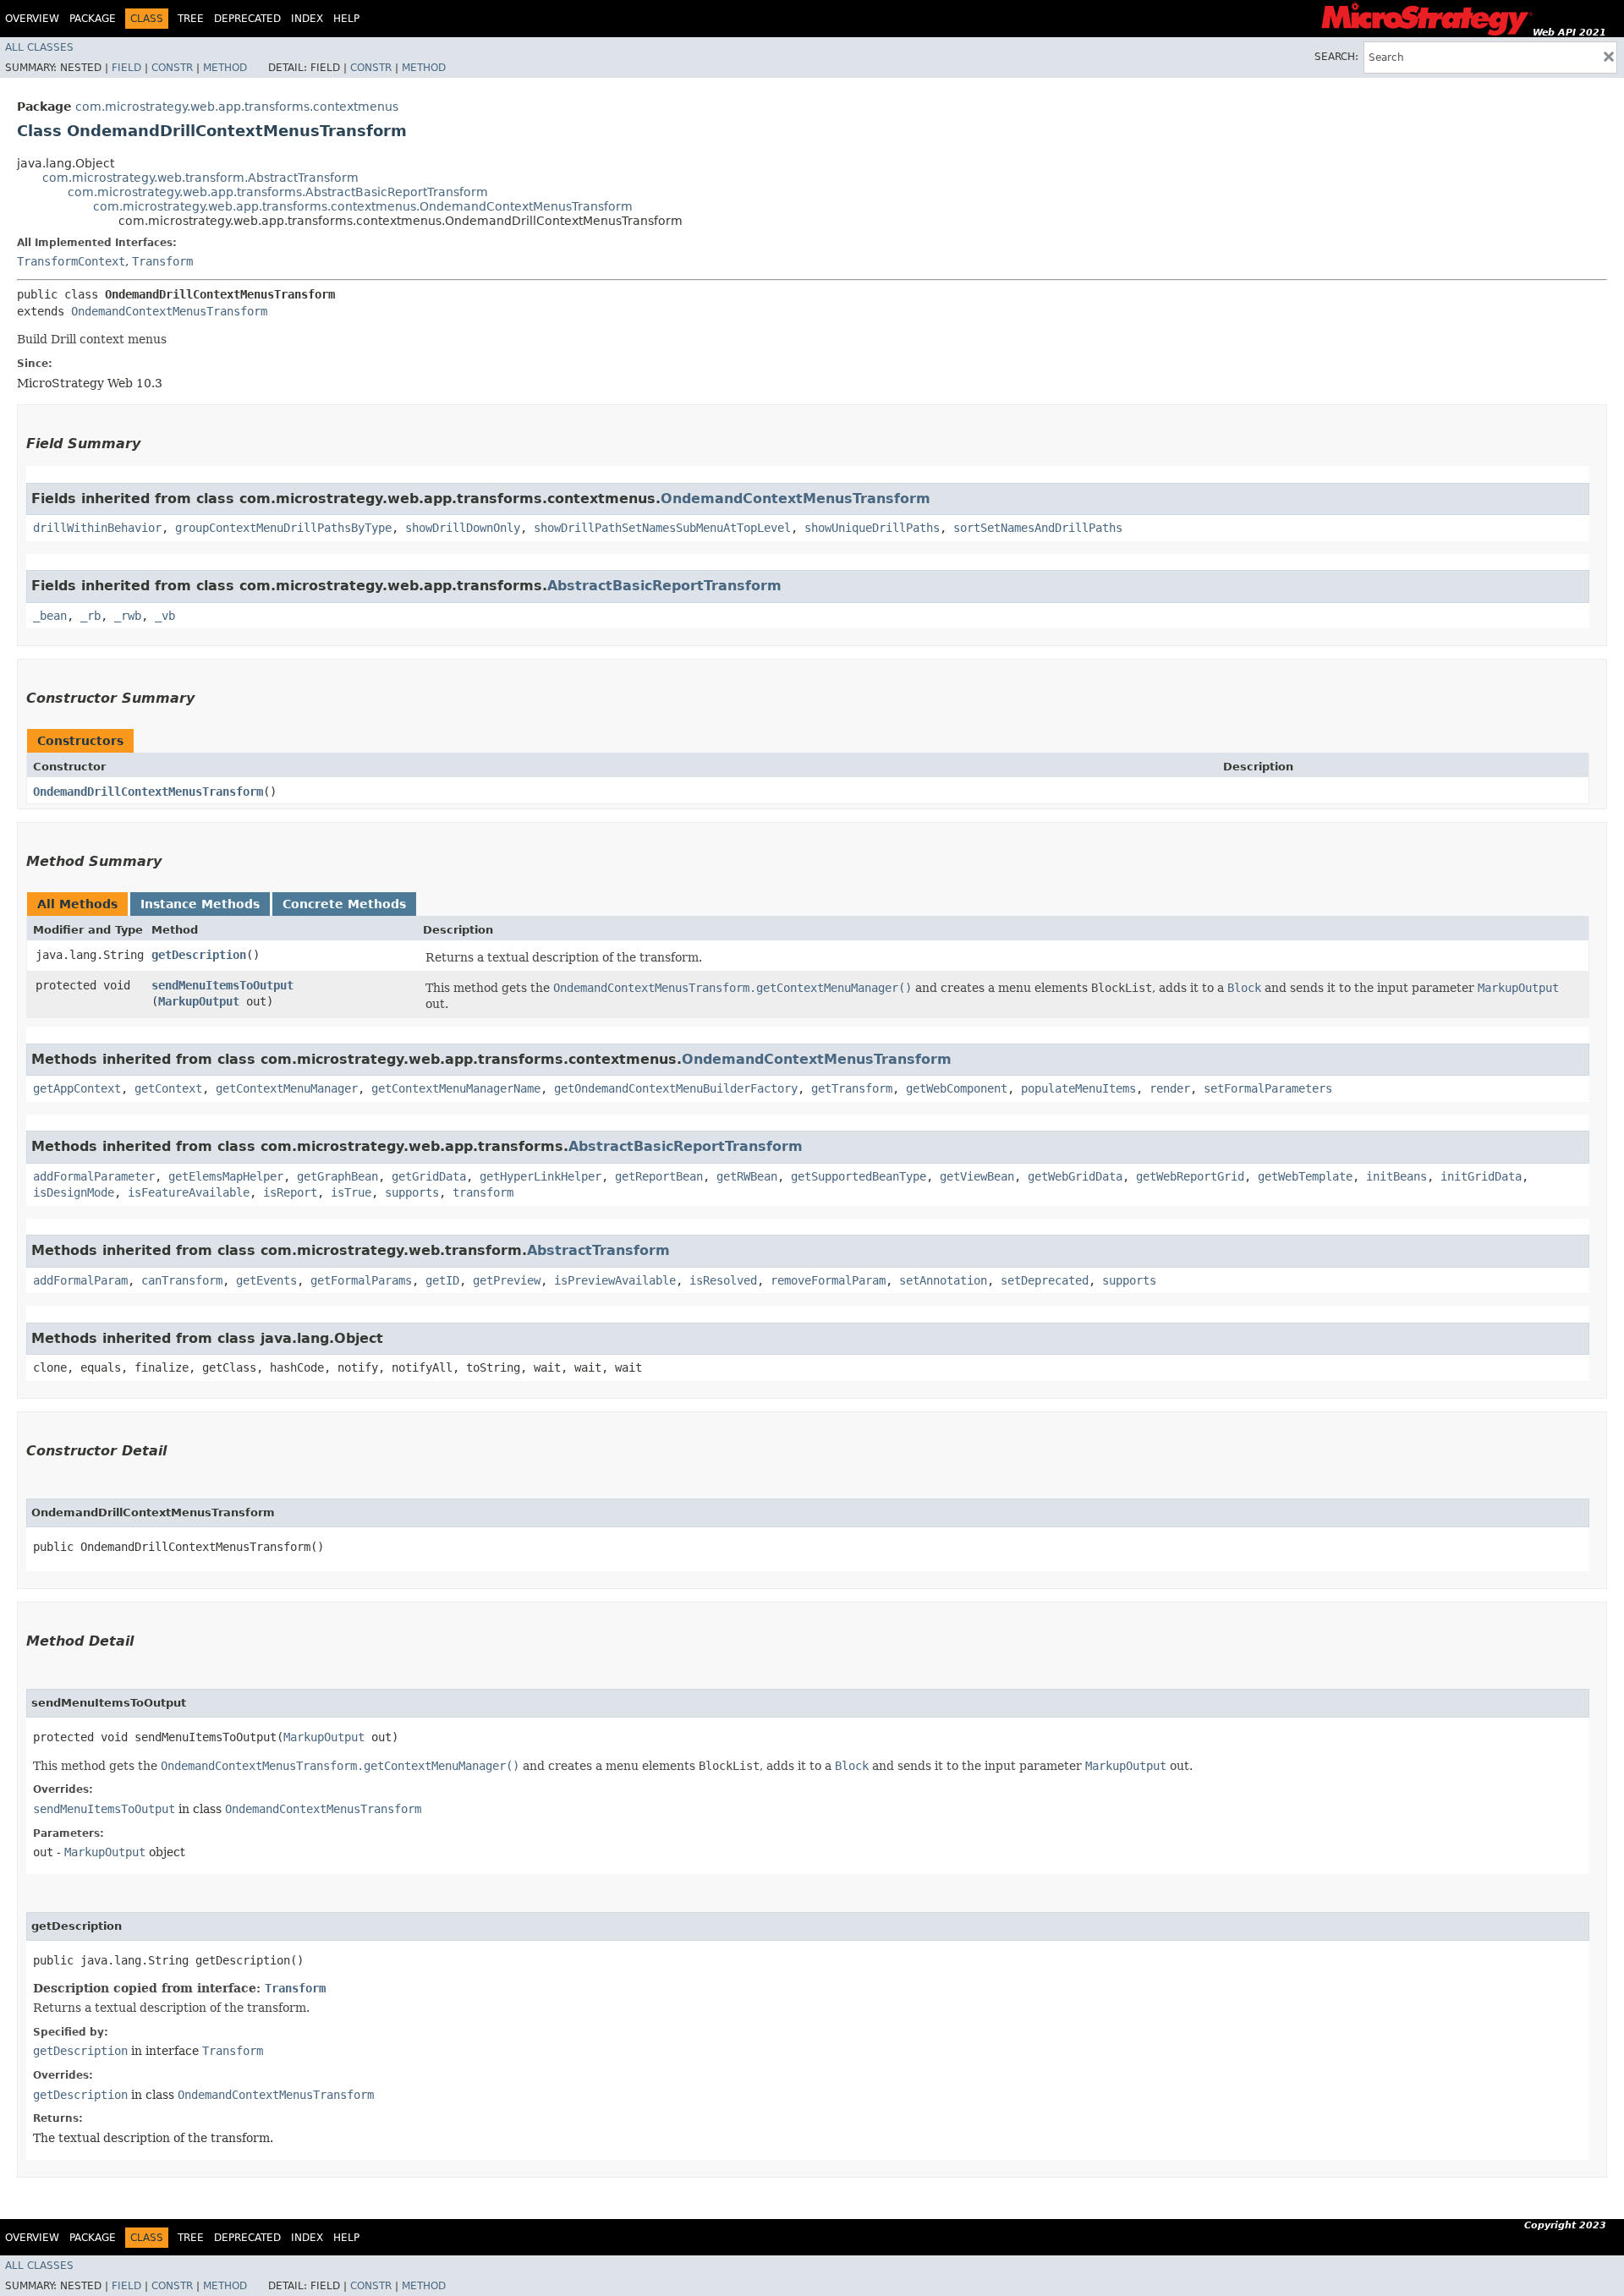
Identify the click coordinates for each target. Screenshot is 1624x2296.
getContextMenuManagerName (456, 1088)
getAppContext (77, 1088)
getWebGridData (1075, 1176)
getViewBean (977, 1176)
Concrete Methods (344, 904)
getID (442, 1280)
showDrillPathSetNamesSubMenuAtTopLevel (662, 528)
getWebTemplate (1305, 1176)
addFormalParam (80, 1280)
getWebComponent (957, 1088)
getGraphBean (337, 1176)
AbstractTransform (598, 1250)
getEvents (266, 1280)
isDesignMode (74, 1192)
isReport (290, 1192)
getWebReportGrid (1190, 1176)
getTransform (852, 1088)
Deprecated (247, 19)
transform (483, 1192)
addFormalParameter (94, 1176)
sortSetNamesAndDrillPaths (1038, 528)
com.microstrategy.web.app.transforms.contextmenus (237, 107)
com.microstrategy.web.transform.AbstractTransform (200, 178)
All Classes (39, 47)
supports (412, 1192)
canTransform (182, 1280)
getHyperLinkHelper (540, 1176)
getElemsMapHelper (226, 1176)
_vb (165, 616)
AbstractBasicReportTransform (664, 586)
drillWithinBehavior (97, 528)
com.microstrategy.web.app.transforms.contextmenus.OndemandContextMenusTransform (363, 206)
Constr (172, 68)
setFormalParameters (1268, 1088)
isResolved (723, 1280)
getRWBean (747, 1176)
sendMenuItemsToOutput (222, 985)
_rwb (128, 616)
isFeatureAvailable (189, 1192)
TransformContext (71, 261)
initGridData (1481, 1176)
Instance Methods (200, 904)
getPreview (507, 1280)
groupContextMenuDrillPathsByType (283, 528)
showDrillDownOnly (463, 528)
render (1170, 1088)
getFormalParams (361, 1280)
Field (126, 68)
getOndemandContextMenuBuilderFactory (676, 1088)
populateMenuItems (1078, 1088)
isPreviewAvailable (615, 1280)
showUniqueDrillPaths (872, 528)
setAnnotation (943, 1280)
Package (93, 19)
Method (225, 68)
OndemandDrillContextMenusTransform (148, 792)
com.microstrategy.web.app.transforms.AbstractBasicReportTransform (278, 192)
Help (346, 19)
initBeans (1396, 1176)
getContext (168, 1088)
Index (307, 19)
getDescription (199, 955)
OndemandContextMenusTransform (169, 311)
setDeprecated (1045, 1280)
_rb (91, 616)
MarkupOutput (199, 1001)
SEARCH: (1336, 57)
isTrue (351, 1192)
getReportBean (659, 1176)
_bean (50, 616)
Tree (191, 19)
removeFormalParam (828, 1280)
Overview (32, 19)
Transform (162, 261)
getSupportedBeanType (859, 1176)
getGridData (429, 1176)
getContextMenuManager (287, 1088)
